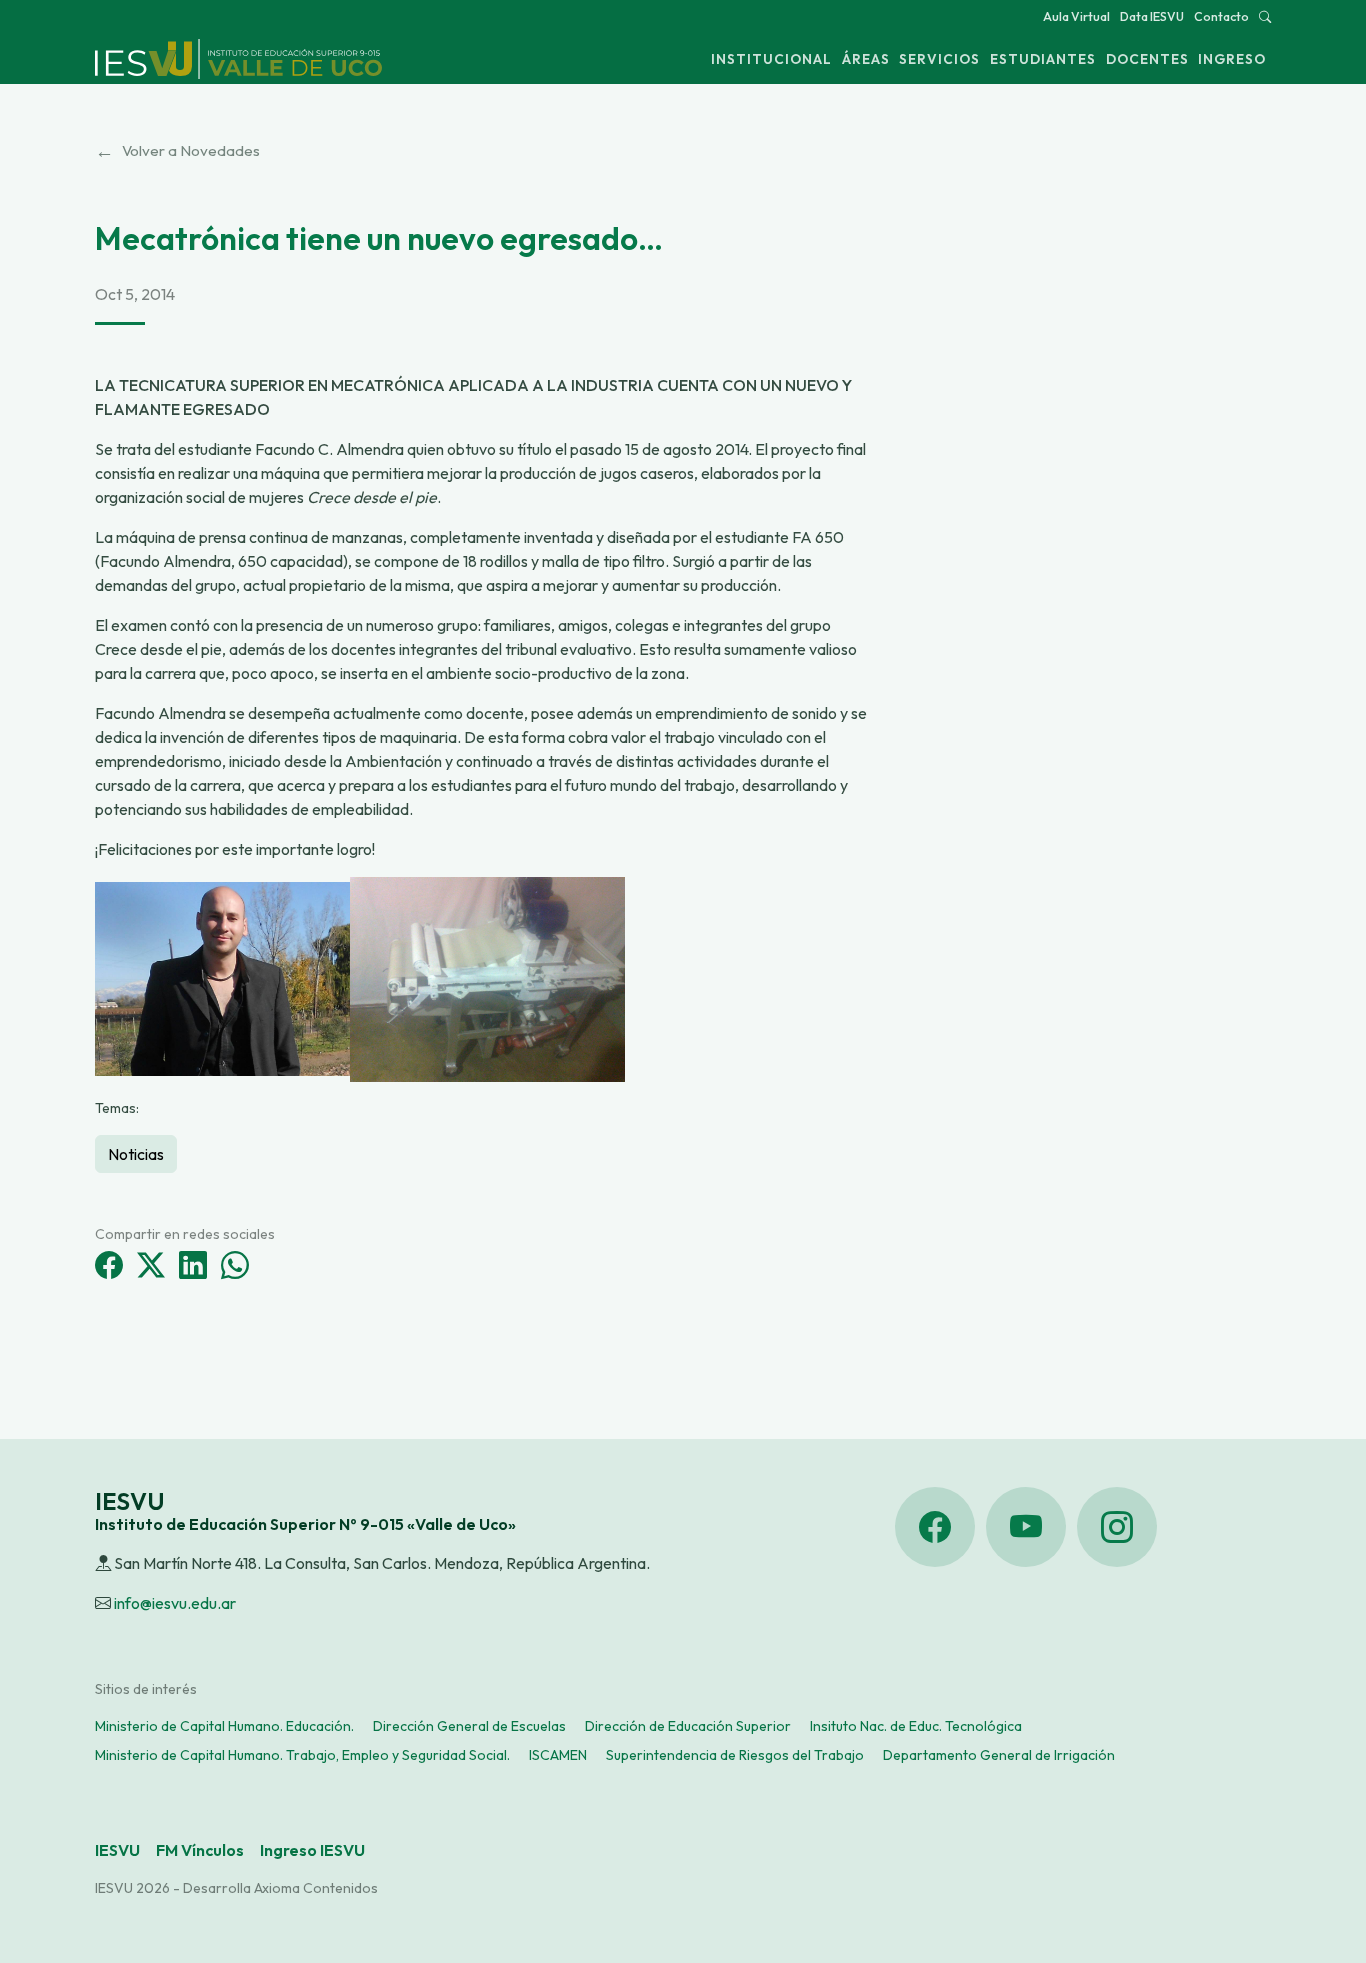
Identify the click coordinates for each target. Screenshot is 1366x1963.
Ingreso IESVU (312, 1850)
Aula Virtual (1076, 16)
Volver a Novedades (177, 151)
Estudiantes (1043, 59)
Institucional (771, 59)
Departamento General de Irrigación (999, 1755)
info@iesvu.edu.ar (175, 1603)
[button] (1265, 16)
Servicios (939, 59)
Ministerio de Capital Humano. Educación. (224, 1726)
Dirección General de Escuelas (469, 1726)
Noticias (136, 1154)
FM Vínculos (200, 1850)
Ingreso (1232, 59)
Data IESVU (1152, 16)
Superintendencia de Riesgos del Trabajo (735, 1755)
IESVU (117, 1850)
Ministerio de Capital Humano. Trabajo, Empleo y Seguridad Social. (302, 1755)
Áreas (866, 59)
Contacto (1221, 16)
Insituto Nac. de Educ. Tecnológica (916, 1726)
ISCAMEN (558, 1755)
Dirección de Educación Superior (688, 1726)
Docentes (1147, 59)
